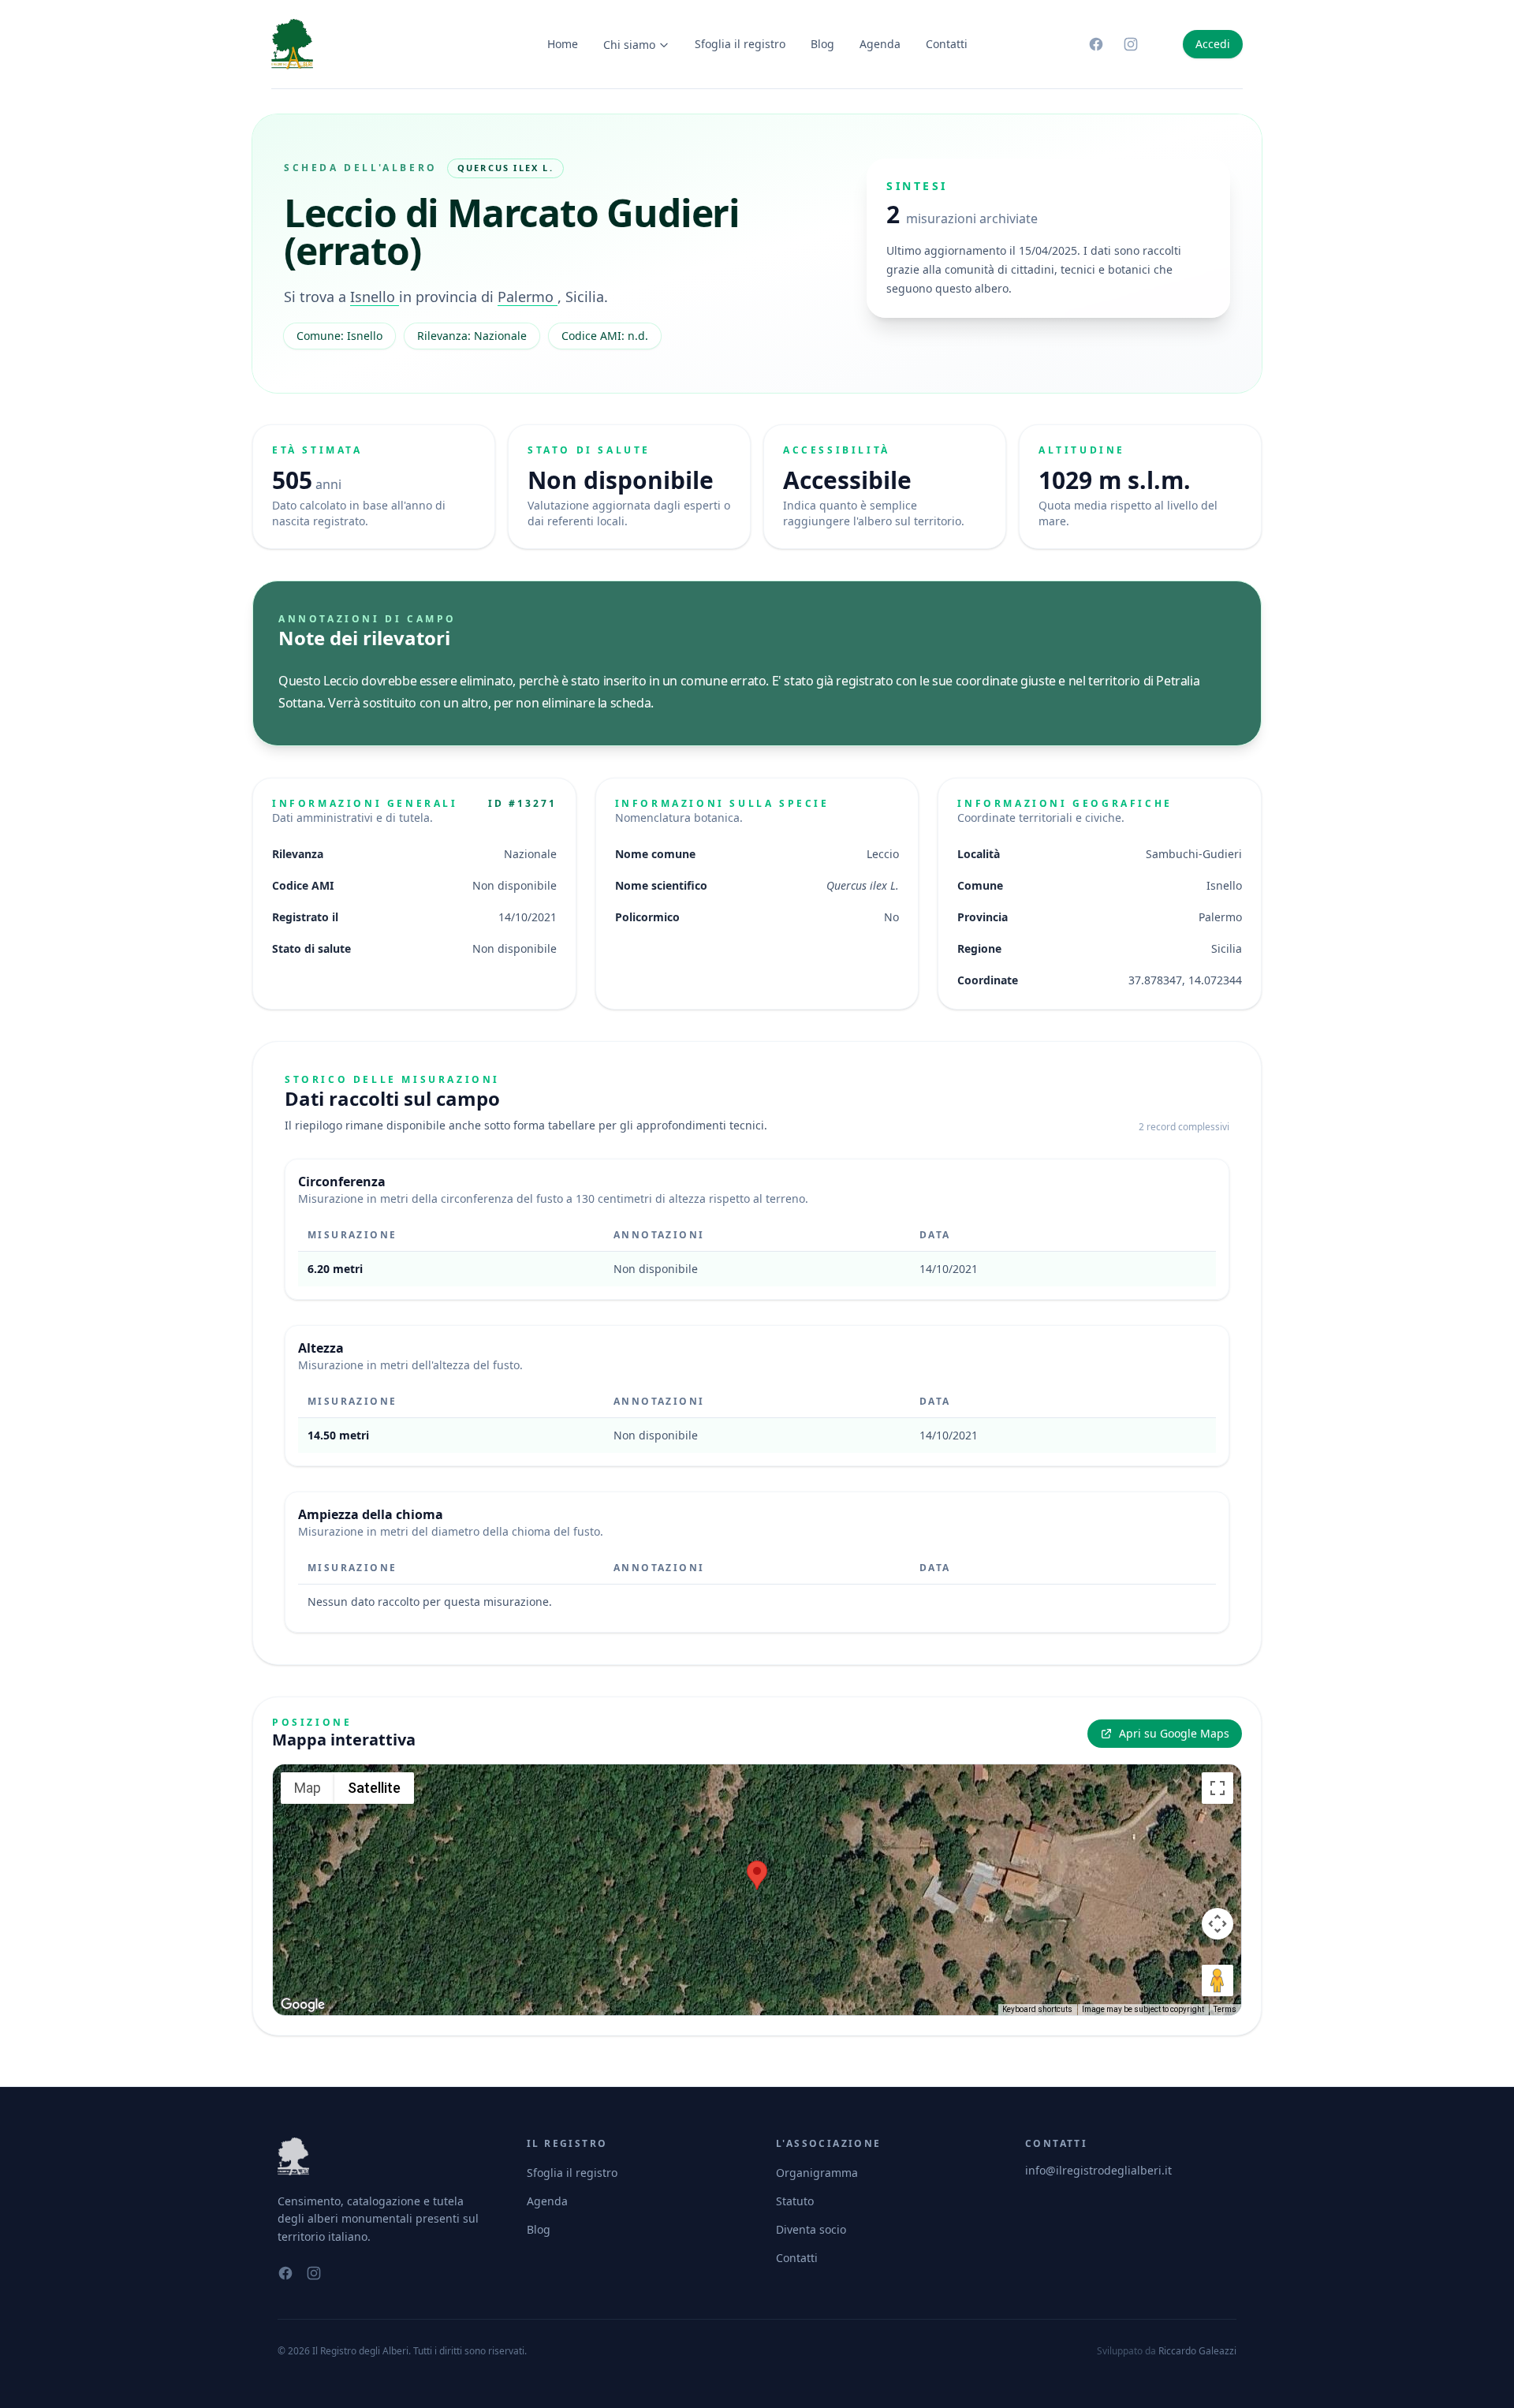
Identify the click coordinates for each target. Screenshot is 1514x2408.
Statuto (795, 2201)
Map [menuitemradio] (308, 1788)
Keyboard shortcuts (1037, 2009)
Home (563, 44)
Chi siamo (629, 45)
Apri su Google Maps (1174, 1733)
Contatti (947, 44)
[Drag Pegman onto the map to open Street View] (1218, 1981)
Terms (1225, 2009)
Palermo (528, 297)
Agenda (880, 44)
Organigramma (817, 2173)
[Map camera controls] (1218, 1924)
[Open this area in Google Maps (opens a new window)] (303, 2005)
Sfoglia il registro (740, 44)
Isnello (375, 297)
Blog (822, 44)
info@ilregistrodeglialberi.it (1098, 2170)
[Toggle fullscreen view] (1218, 1788)
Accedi (1213, 44)
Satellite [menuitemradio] (374, 1788)
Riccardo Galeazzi (1197, 2351)
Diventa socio (811, 2229)
